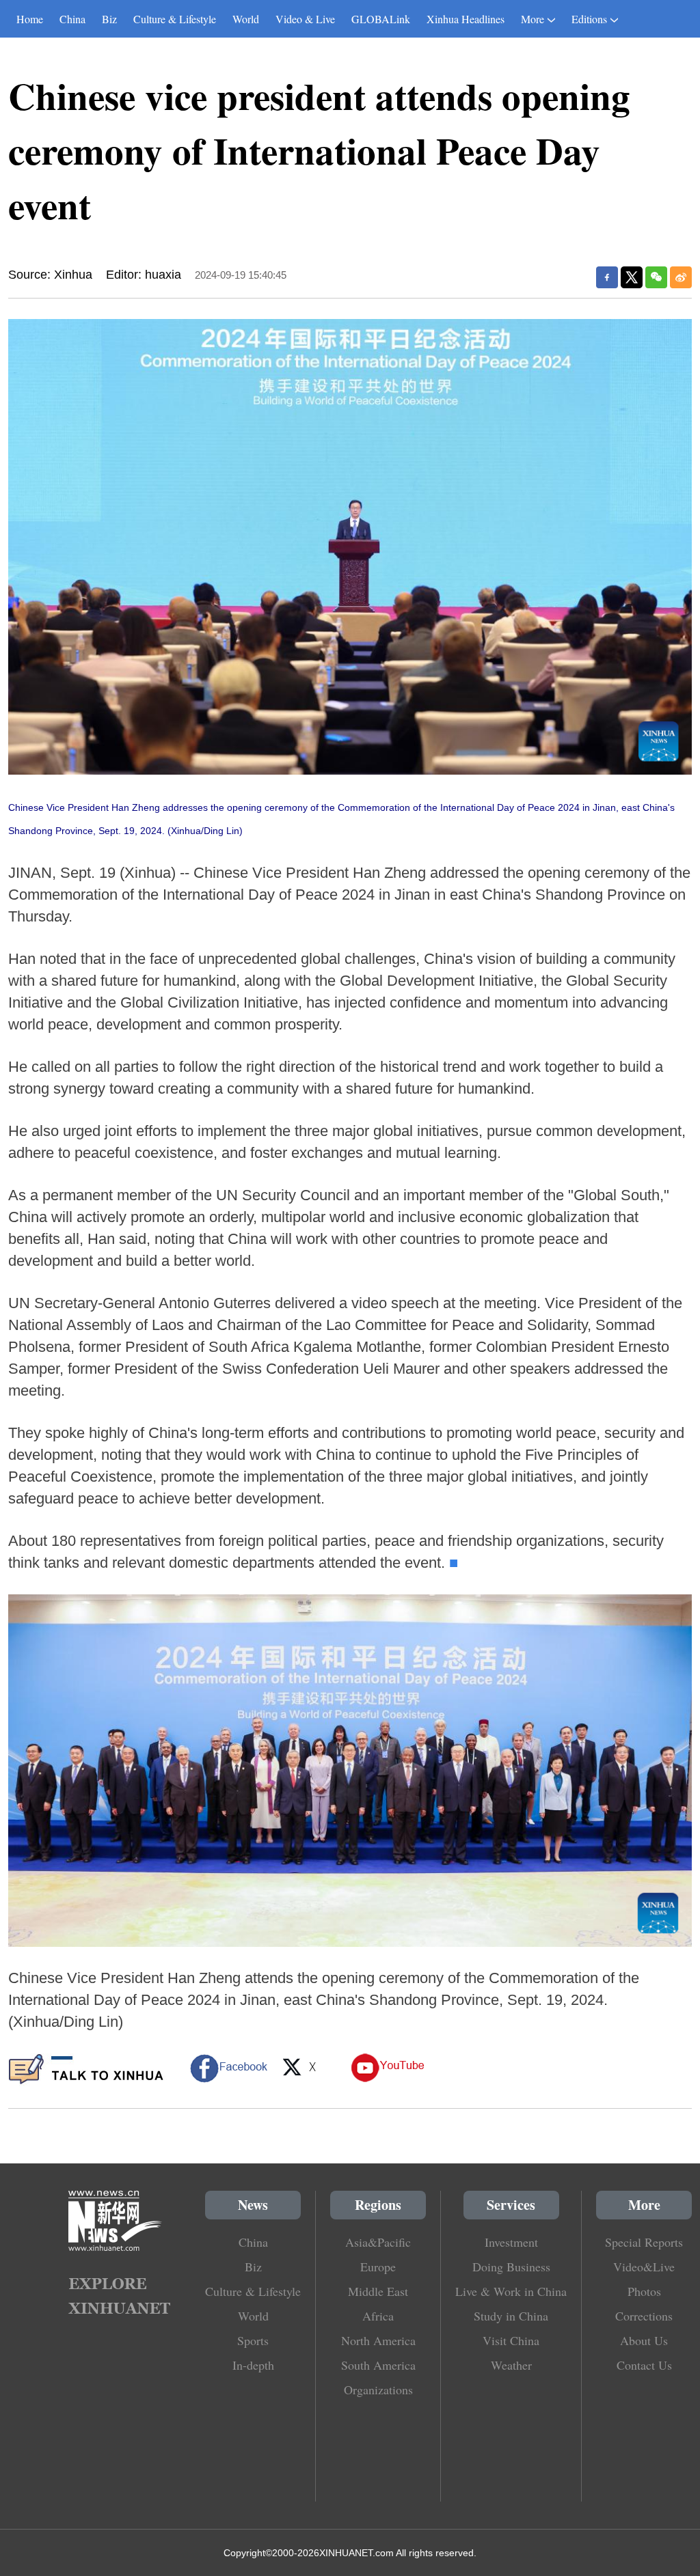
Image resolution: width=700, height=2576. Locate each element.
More (533, 19)
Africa (378, 2316)
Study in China (511, 2316)
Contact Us (644, 2365)
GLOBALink (381, 19)
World (246, 19)
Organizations (378, 2390)
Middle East (378, 2291)
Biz (109, 19)
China (72, 19)
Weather (511, 2365)
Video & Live (305, 19)
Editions (589, 19)
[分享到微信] (656, 277)
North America (378, 2340)
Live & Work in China (511, 2291)
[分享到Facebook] (607, 277)
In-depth (253, 2365)
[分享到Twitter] (632, 277)
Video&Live (644, 2267)
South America (378, 2365)
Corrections (644, 2316)
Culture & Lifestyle (175, 19)
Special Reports (644, 2242)
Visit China (511, 2340)
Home (30, 19)
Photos (644, 2291)
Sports (253, 2340)
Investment (511, 2242)
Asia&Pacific (378, 2242)
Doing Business (511, 2267)
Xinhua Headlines (466, 19)
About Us (644, 2340)
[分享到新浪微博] (681, 277)
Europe (378, 2267)
